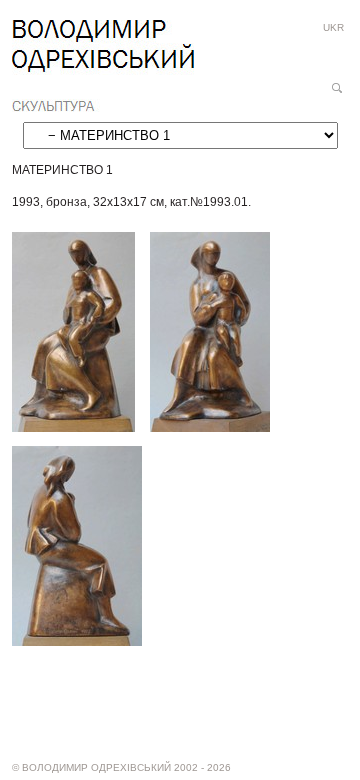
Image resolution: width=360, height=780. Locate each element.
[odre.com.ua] (103, 66)
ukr (333, 27)
